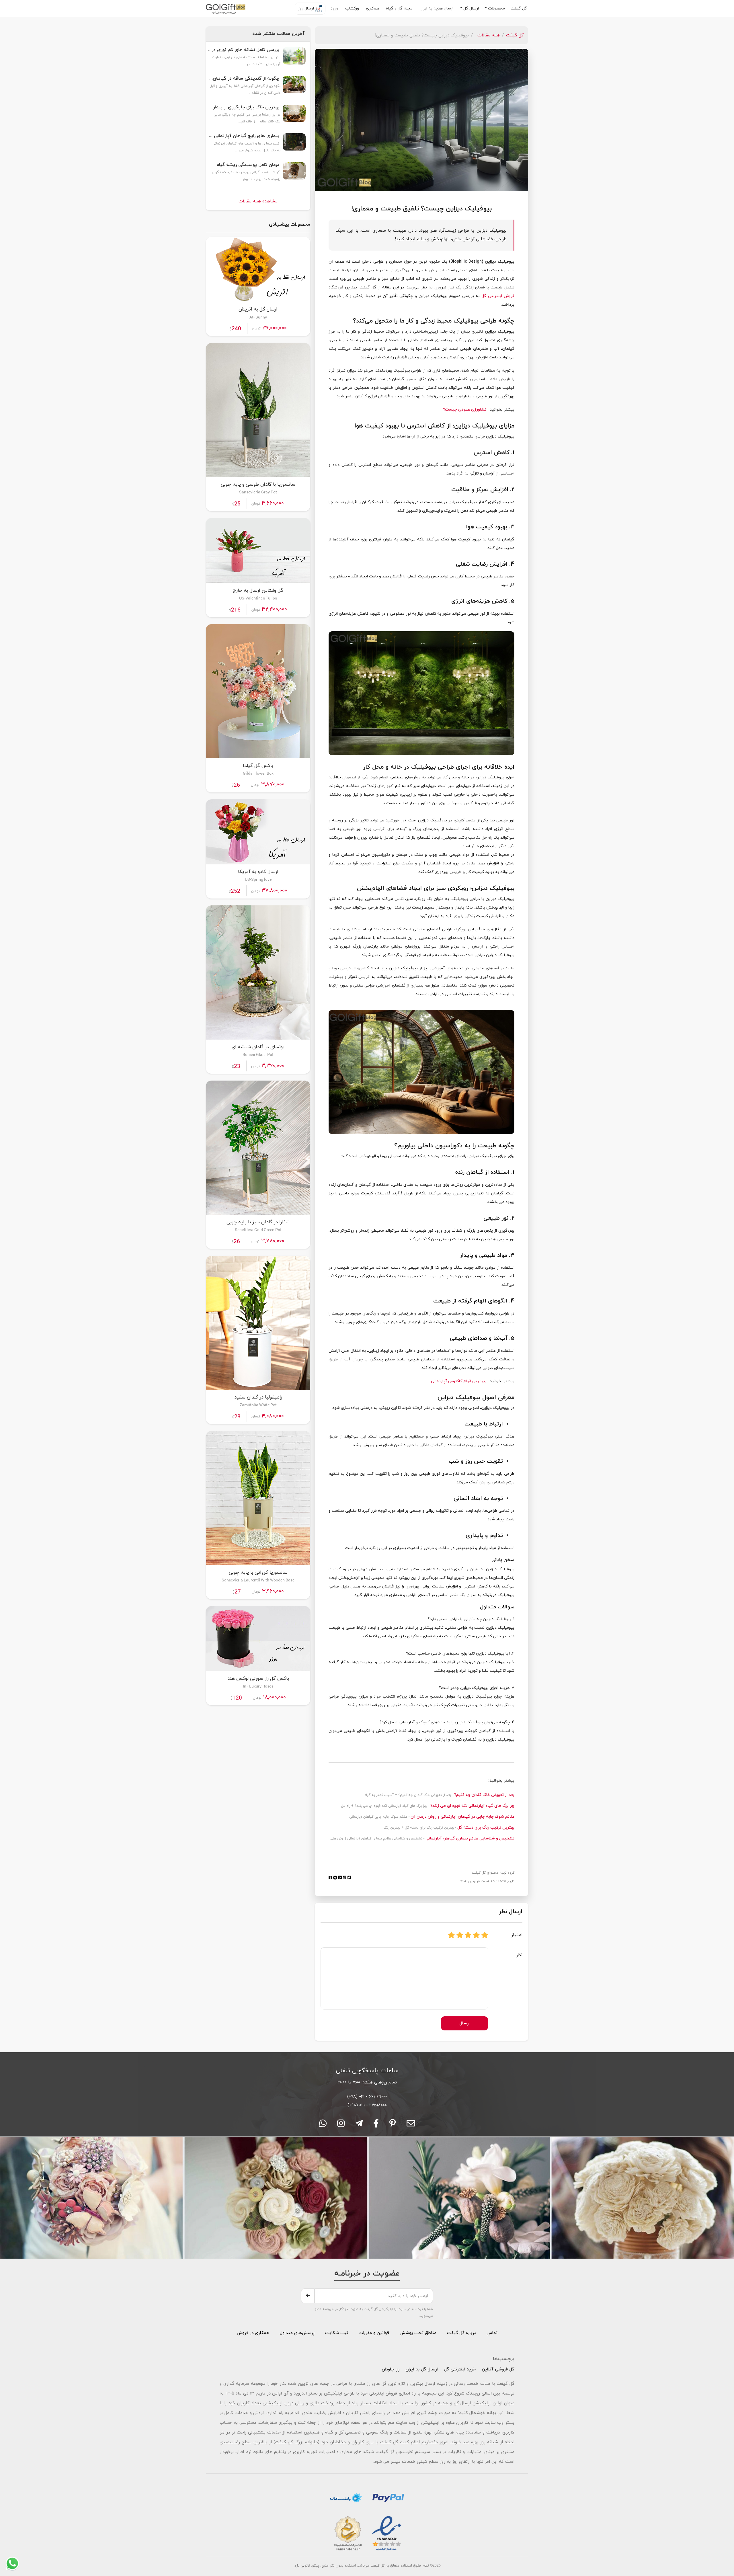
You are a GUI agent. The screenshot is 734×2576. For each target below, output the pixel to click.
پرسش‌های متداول (296, 2333)
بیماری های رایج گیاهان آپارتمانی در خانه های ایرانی (244, 136)
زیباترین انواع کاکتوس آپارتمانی (459, 1381)
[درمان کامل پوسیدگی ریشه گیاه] (294, 174)
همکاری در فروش (253, 2333)
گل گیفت (519, 8)
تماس (492, 2333)
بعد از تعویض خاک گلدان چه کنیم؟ (484, 1795)
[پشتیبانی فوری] (359, 2125)
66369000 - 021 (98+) (367, 2097)
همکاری (373, 8)
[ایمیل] (411, 2125)
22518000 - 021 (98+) (367, 2105)
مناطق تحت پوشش (418, 2333)
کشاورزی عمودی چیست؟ (465, 410)
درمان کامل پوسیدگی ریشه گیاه (248, 165)
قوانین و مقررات (373, 2333)
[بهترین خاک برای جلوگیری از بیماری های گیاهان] (294, 116)
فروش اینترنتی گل (497, 296)
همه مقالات (489, 35)
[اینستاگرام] (341, 2125)
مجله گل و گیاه (400, 8)
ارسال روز (307, 8)
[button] (495, 9)
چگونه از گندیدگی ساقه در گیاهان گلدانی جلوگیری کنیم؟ (244, 79)
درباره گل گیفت (461, 2333)
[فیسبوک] (376, 2125)
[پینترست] (393, 2125)
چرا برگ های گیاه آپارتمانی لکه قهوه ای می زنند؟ (472, 1806)
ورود (335, 8)
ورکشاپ (353, 8)
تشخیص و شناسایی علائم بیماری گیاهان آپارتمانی (469, 1838)
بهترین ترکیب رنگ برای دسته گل (485, 1828)
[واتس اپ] (323, 2125)
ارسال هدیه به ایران (437, 8)
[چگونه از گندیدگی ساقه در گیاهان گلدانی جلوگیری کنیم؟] (294, 87)
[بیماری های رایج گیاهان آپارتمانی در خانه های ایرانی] (294, 145)
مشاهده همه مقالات (258, 201)
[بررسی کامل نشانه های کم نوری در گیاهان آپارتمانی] (294, 59)
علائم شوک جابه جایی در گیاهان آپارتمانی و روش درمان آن (462, 1817)
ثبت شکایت (336, 2333)
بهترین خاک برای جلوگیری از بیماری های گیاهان (244, 107)
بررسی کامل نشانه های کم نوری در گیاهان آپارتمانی (244, 50)
